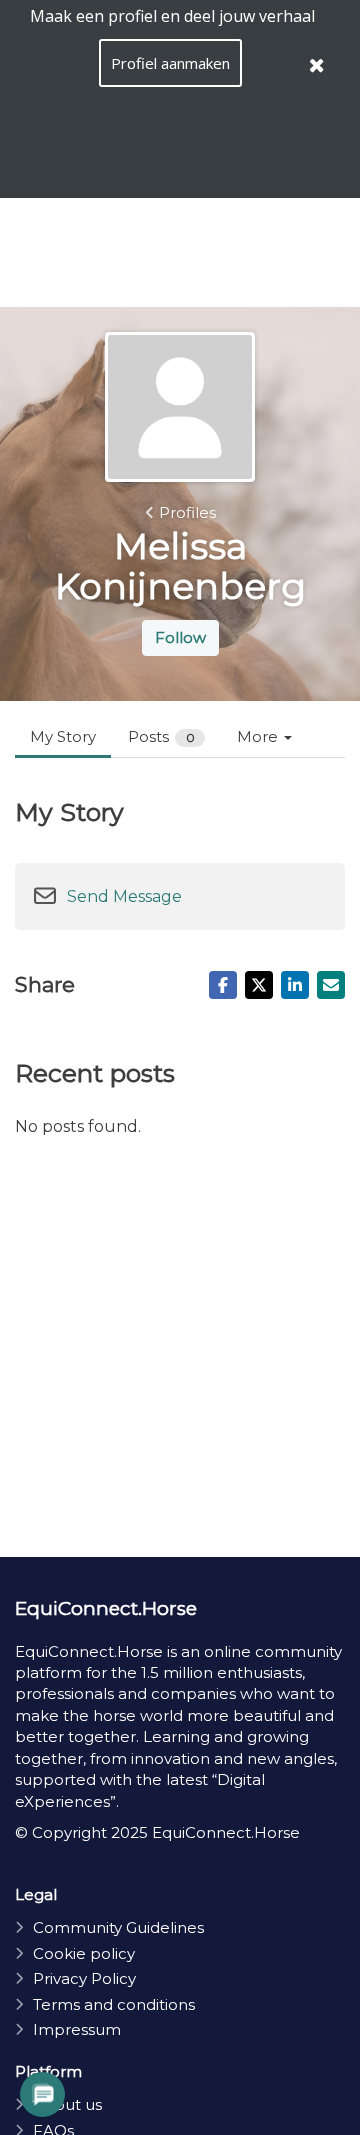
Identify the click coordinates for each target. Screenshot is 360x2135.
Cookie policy (84, 1953)
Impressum (77, 2029)
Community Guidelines (118, 1927)
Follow (180, 637)
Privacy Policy (84, 1978)
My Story (63, 736)
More (259, 736)
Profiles (187, 512)
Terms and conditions (114, 2004)
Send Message (124, 896)
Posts (161, 736)
